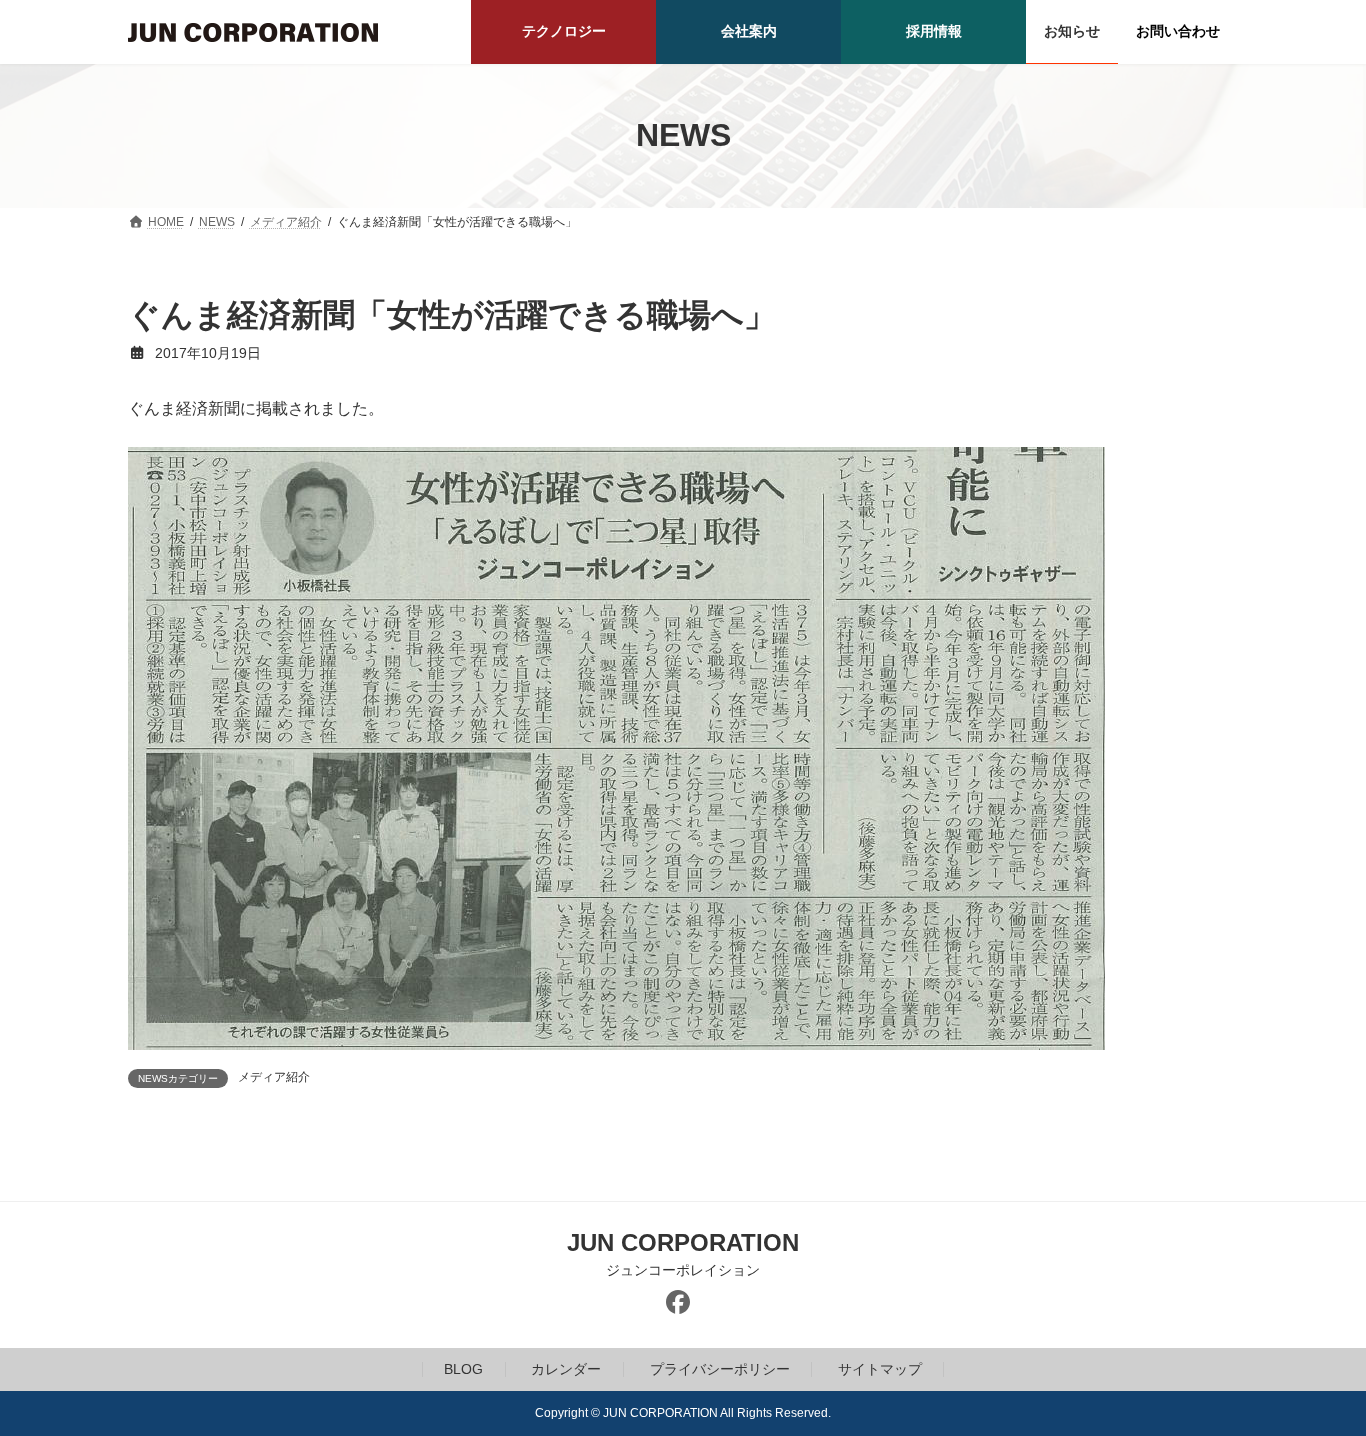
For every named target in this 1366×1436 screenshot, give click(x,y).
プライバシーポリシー (720, 1369)
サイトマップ (880, 1369)
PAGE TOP (1315, 1374)
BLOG (463, 1369)
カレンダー (566, 1369)
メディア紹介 (274, 1077)
